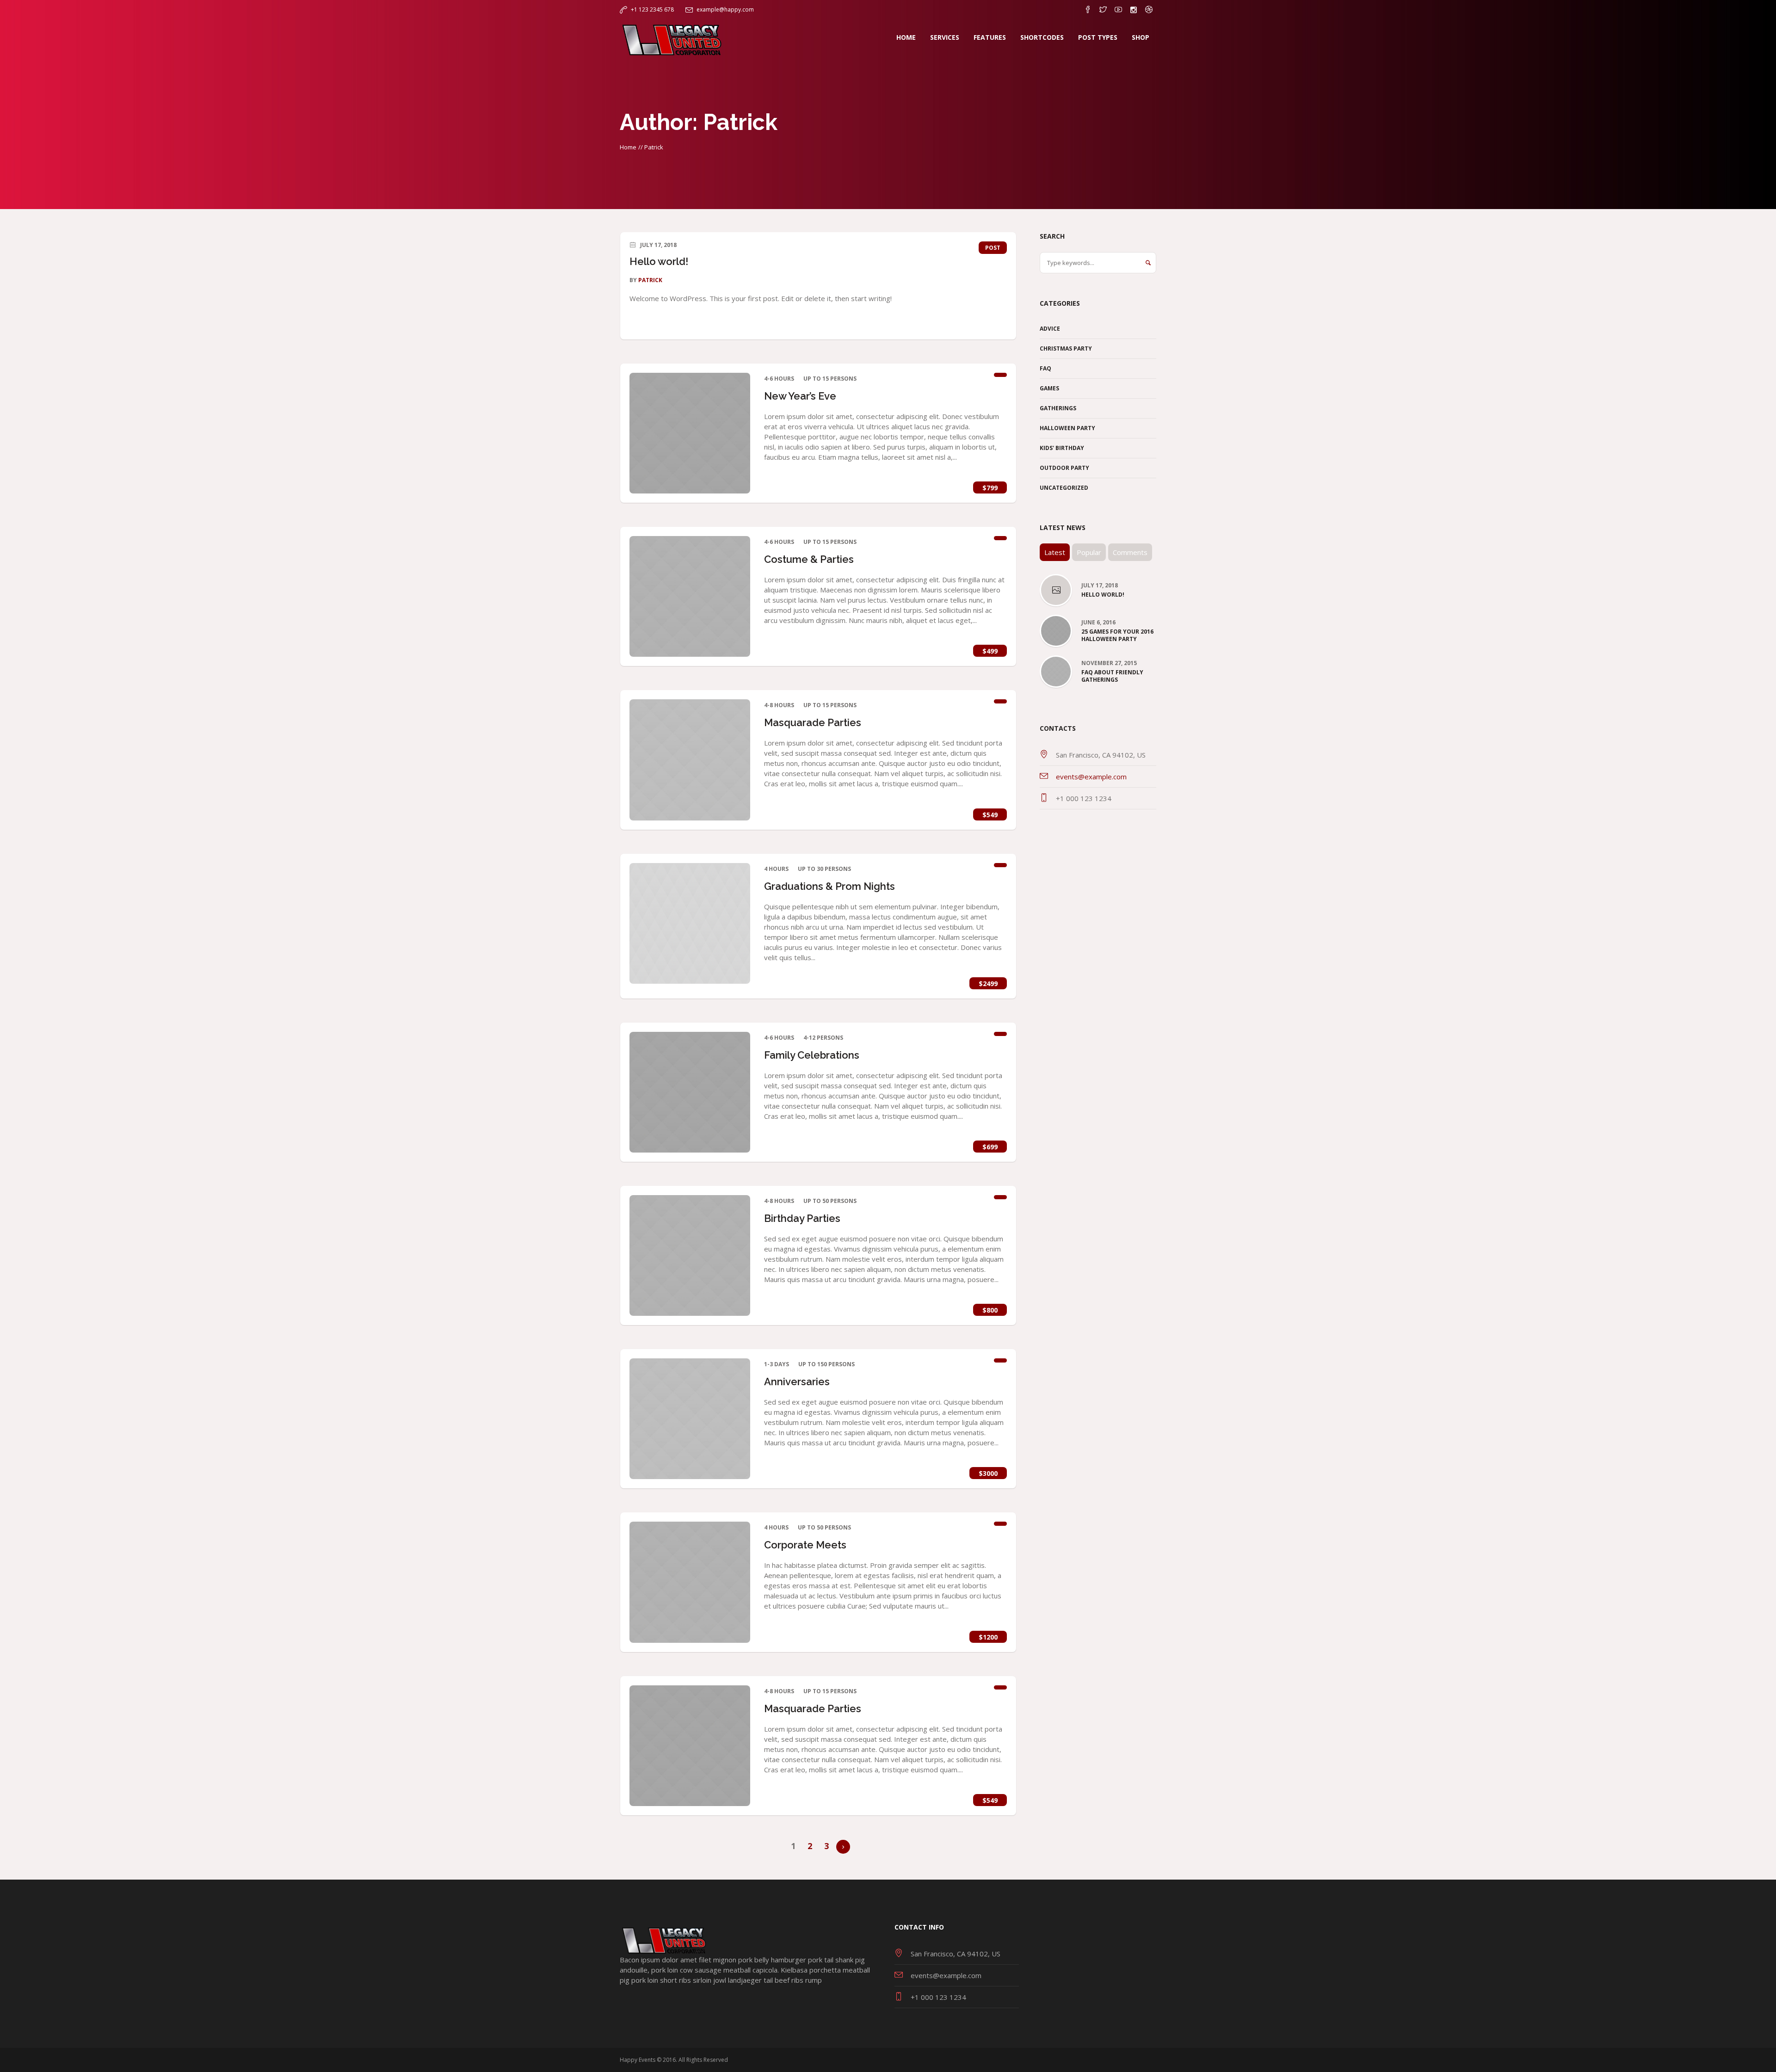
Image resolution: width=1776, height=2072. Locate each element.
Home (628, 147)
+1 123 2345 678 (652, 9)
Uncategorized (1064, 488)
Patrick (650, 280)
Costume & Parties (809, 559)
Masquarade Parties (813, 722)
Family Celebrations (812, 1055)
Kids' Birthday (1062, 448)
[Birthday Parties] (690, 1255)
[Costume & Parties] (690, 596)
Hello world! (659, 261)
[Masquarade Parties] (690, 760)
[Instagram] (1134, 10)
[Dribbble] (1149, 10)
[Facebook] (1088, 10)
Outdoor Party (1064, 468)
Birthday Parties (802, 1218)
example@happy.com (725, 9)
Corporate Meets (805, 1545)
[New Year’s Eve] (690, 433)
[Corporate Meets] (690, 1582)
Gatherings (1058, 408)
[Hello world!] (1056, 591)
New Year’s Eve (800, 396)
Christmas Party (1066, 348)
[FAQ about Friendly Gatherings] (1056, 671)
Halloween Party (1067, 428)
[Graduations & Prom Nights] (690, 923)
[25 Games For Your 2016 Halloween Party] (1056, 630)
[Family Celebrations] (690, 1092)
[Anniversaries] (690, 1419)
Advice (1050, 329)
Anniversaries (797, 1381)
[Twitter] (1103, 10)
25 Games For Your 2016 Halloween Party (1117, 635)
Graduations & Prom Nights (829, 886)
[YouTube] (1118, 10)
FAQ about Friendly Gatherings (1112, 676)
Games (1049, 388)
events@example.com (1091, 777)
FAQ (1045, 368)
